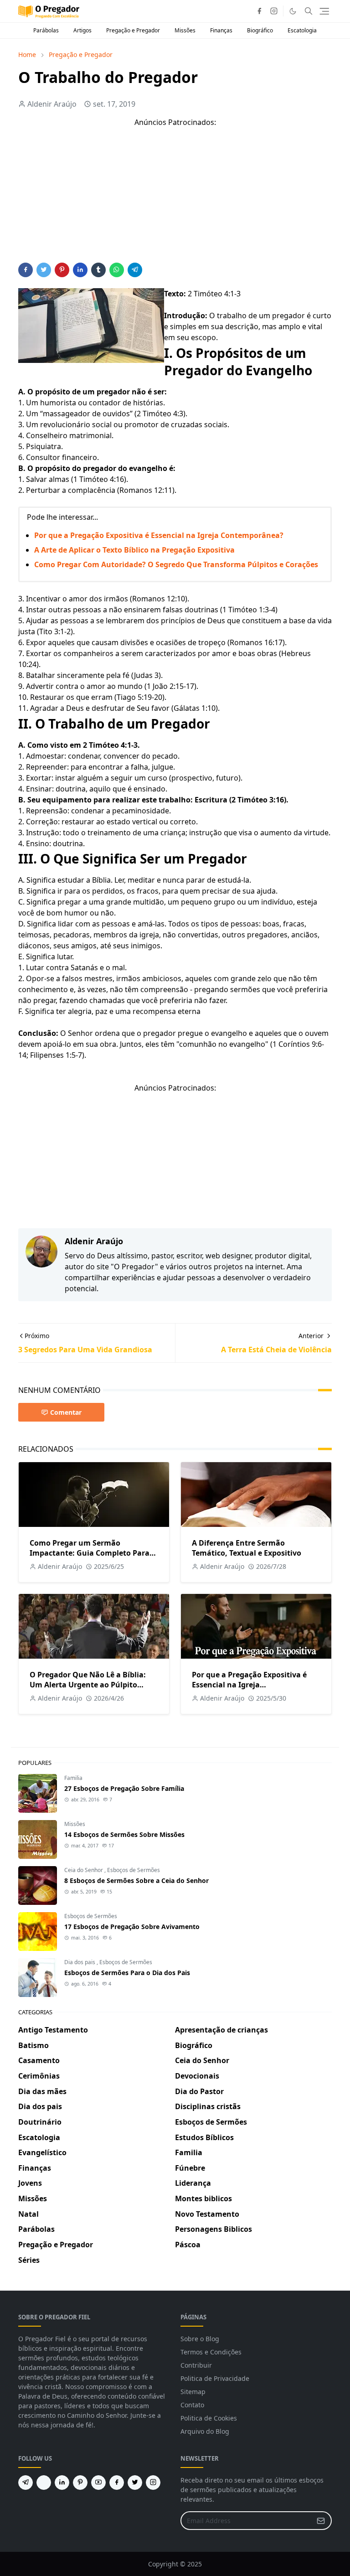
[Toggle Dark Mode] (293, 11)
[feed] (44, 2483)
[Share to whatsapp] (117, 270)
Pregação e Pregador (133, 30)
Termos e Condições (211, 2352)
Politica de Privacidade (215, 2378)
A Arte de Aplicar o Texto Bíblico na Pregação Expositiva (134, 550)
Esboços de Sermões (134, 1870)
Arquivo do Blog (205, 2431)
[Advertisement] (175, 199)
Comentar (66, 1412)
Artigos (82, 30)
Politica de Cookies (209, 2418)
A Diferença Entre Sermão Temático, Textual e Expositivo (247, 1548)
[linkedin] (62, 2483)
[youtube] (98, 2483)
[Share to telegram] (135, 270)
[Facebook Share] (26, 270)
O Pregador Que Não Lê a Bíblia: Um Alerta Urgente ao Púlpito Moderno (88, 1685)
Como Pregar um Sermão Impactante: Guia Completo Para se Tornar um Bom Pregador (90, 1553)
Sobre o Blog (200, 2339)
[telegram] (26, 2483)
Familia (73, 1778)
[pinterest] (80, 2483)
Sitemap (193, 2392)
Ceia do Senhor (84, 1870)
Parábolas (46, 30)
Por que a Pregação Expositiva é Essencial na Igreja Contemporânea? (159, 535)
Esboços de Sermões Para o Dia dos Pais (127, 1973)
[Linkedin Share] (80, 270)
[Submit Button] (321, 2521)
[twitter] (135, 2483)
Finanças (221, 30)
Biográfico (260, 30)
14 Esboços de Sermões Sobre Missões (124, 1834)
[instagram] (274, 11)
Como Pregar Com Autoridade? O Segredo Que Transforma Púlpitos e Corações (176, 564)
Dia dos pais (80, 1962)
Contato (192, 2405)
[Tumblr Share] (98, 270)
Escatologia (302, 30)
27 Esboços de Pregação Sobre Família (124, 1788)
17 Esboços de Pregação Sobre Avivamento (132, 1927)
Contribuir (196, 2365)
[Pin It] (62, 270)
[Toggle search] (309, 11)
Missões (185, 30)
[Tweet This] (44, 270)
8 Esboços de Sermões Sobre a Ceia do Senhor (136, 1880)
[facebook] (259, 11)
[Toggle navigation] (324, 11)
